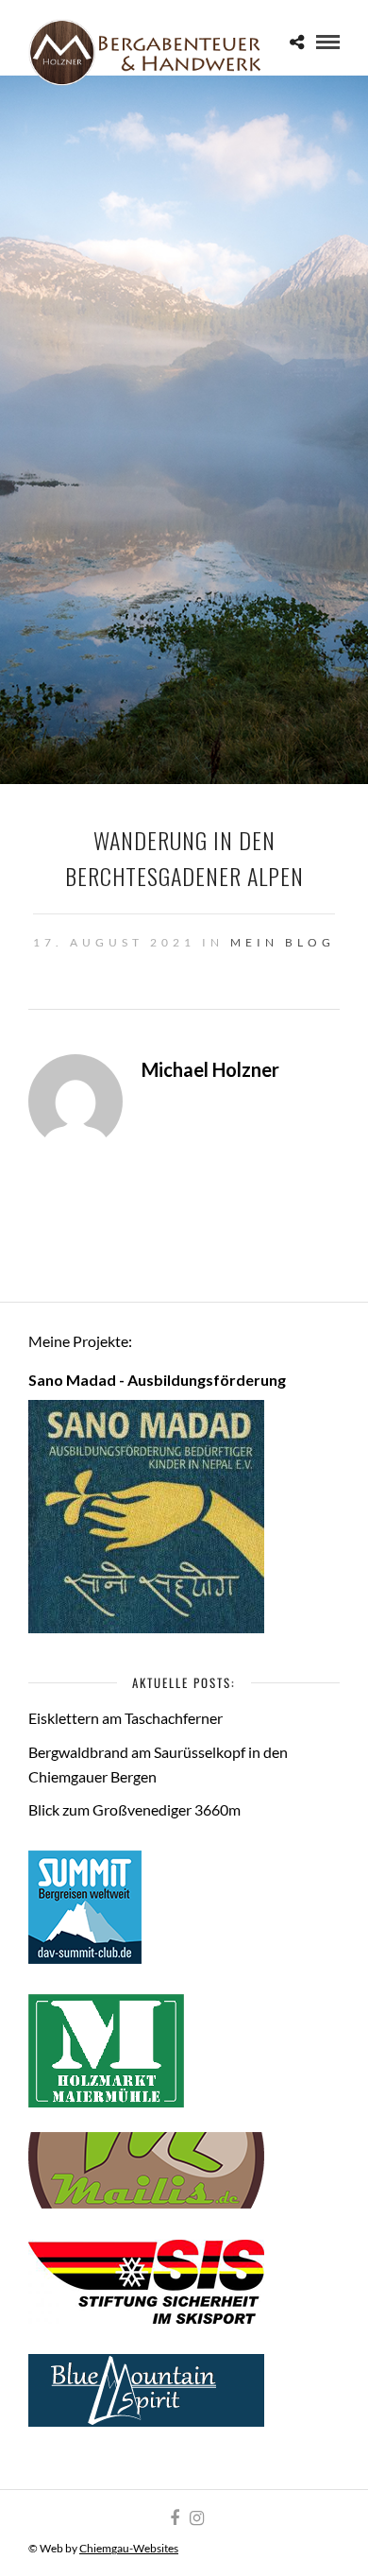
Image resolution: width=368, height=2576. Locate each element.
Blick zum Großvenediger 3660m (134, 1809)
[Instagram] (196, 2518)
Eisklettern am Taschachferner (125, 1718)
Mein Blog (283, 942)
